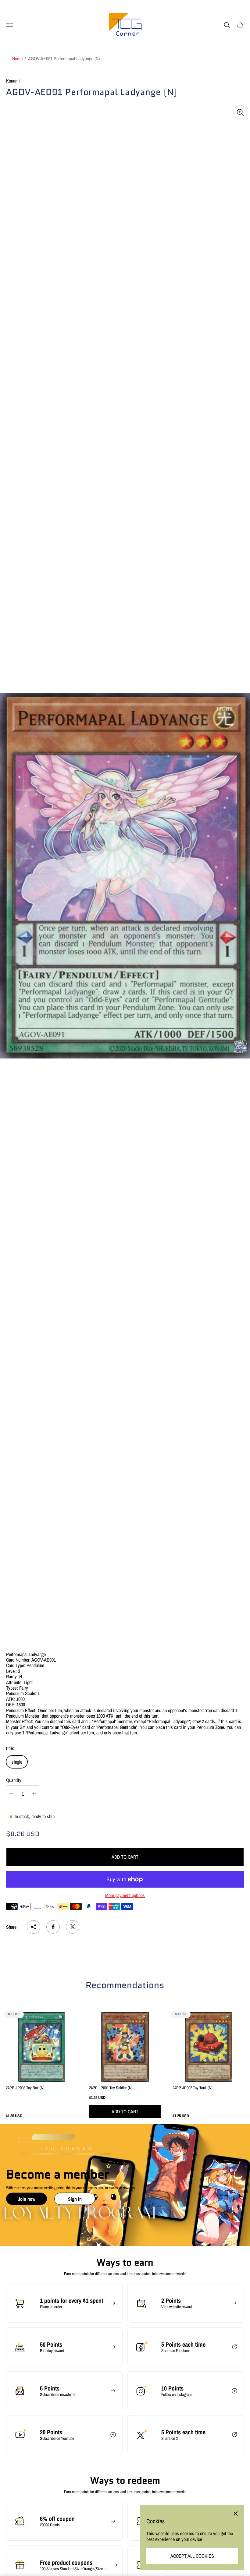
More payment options (125, 1895)
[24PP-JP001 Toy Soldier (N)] (125, 2047)
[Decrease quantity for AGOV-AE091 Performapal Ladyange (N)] (11, 1794)
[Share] (34, 1927)
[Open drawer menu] (9, 25)
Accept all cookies (192, 2556)
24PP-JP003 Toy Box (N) (25, 2088)
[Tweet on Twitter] (73, 1927)
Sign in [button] (75, 2199)
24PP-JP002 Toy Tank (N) (193, 2088)
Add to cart (125, 1857)
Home (17, 58)
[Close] (236, 2514)
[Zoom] (240, 112)
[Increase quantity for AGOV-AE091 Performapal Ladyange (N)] (34, 1794)
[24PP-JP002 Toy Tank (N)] (208, 2047)
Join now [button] (27, 2199)
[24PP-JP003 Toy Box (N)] (42, 2047)
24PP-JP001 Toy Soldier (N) (111, 2088)
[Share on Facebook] (53, 1927)
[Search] (227, 25)
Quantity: (14, 1780)
